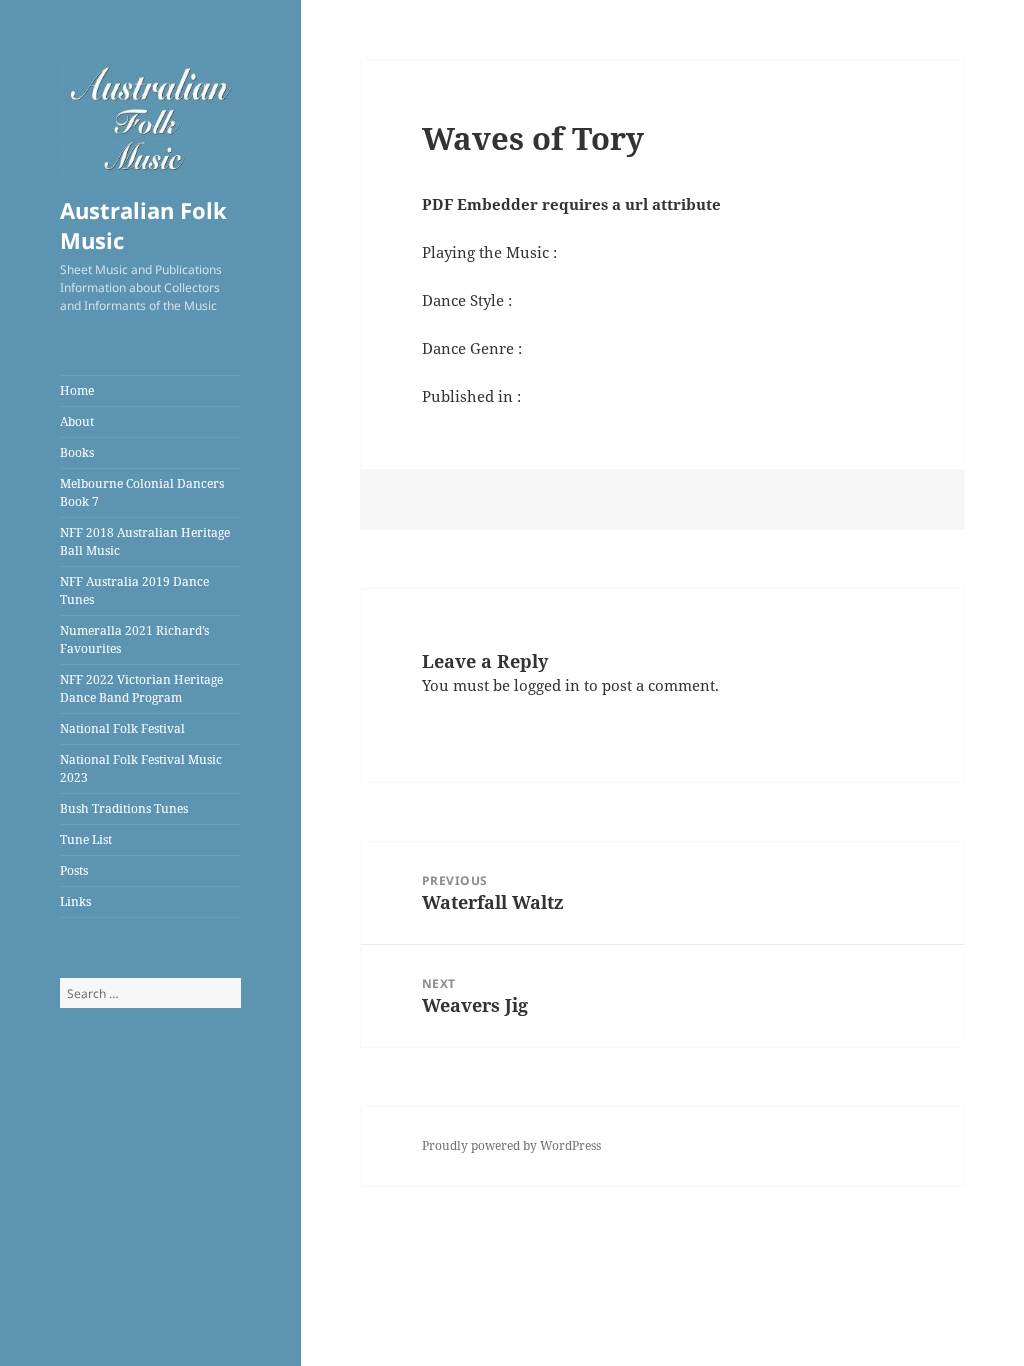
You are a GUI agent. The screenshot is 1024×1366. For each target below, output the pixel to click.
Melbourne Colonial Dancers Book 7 (142, 492)
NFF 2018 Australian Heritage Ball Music (145, 541)
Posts (74, 870)
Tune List (86, 839)
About (77, 421)
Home (77, 390)
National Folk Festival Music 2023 (141, 768)
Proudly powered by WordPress (511, 1145)
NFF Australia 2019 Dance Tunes (134, 590)
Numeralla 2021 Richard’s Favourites (134, 639)
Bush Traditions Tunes (124, 808)
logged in (547, 685)
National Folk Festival (122, 728)
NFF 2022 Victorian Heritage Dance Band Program (141, 688)
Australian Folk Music (143, 225)
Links (75, 901)
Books (77, 452)
